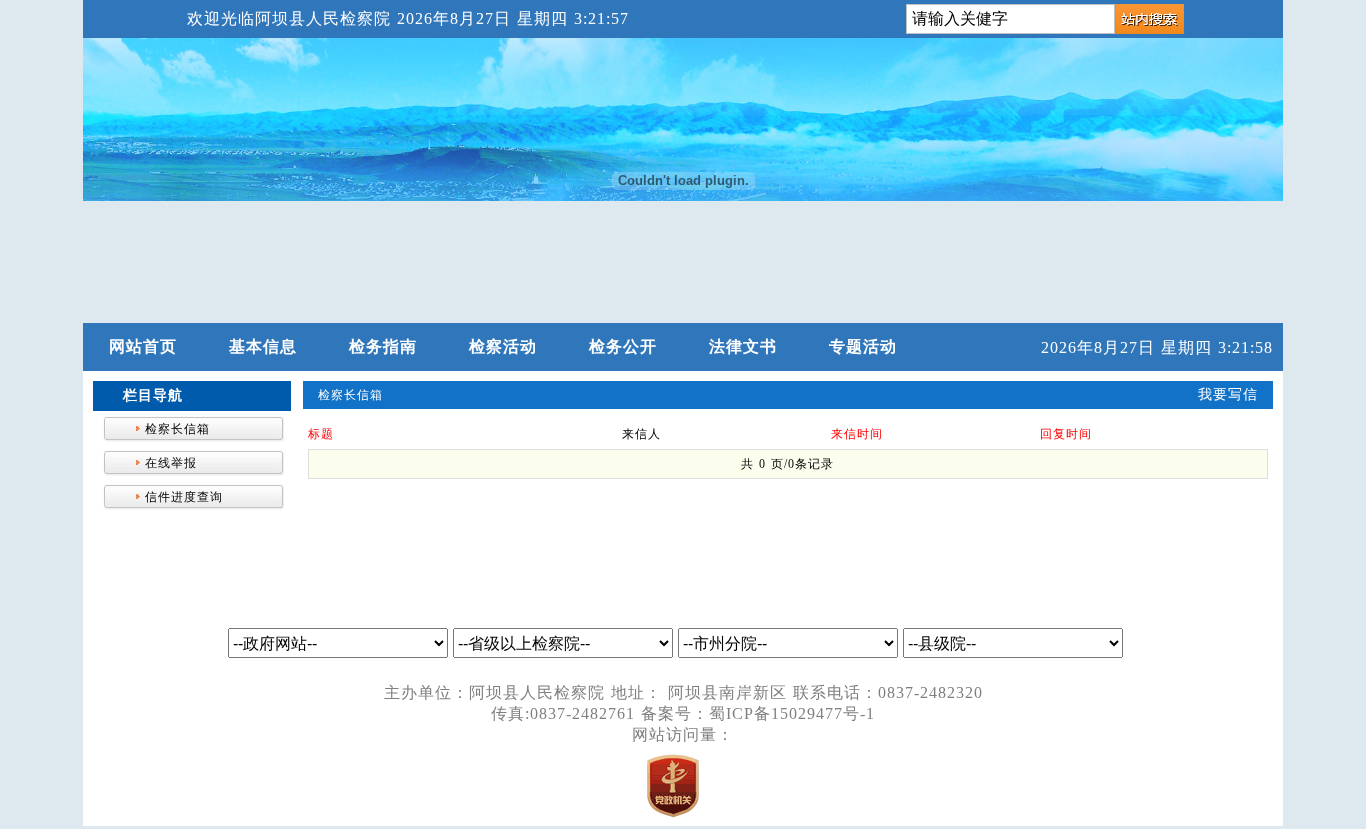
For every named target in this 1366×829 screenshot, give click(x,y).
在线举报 (171, 463)
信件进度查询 (184, 497)
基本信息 (263, 346)
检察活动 (503, 346)
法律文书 (743, 346)
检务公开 (623, 346)
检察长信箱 (177, 429)
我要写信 (1228, 394)
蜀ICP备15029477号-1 (792, 713)
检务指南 (383, 346)
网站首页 (143, 346)
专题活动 (863, 346)
